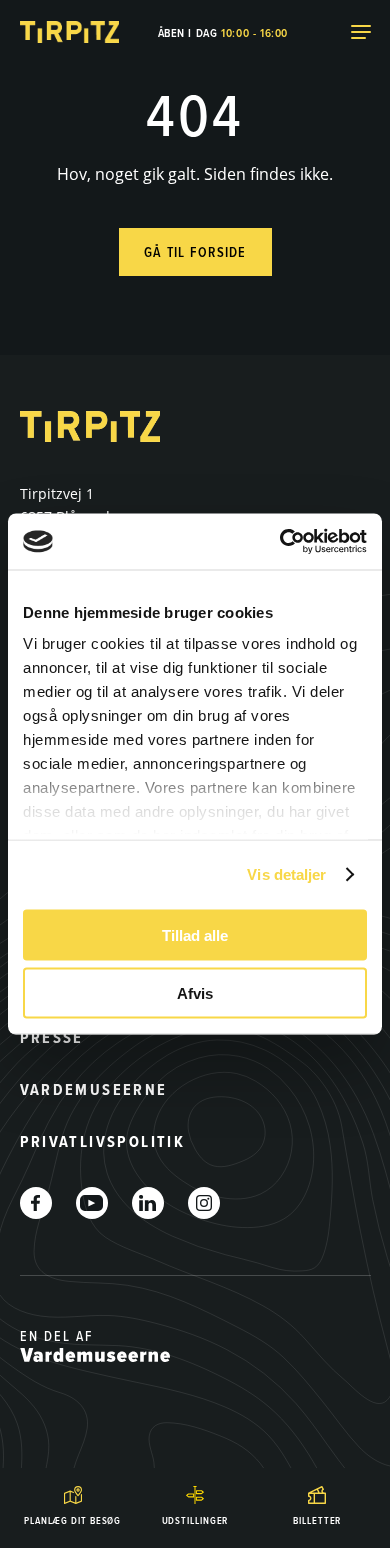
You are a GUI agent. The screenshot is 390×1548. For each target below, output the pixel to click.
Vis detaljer (286, 874)
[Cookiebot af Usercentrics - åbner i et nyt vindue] (280, 542)
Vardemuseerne (94, 1089)
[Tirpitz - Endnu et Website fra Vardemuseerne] (70, 32)
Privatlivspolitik (103, 1141)
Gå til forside (195, 252)
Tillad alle (195, 934)
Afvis (195, 993)
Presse (52, 1037)
